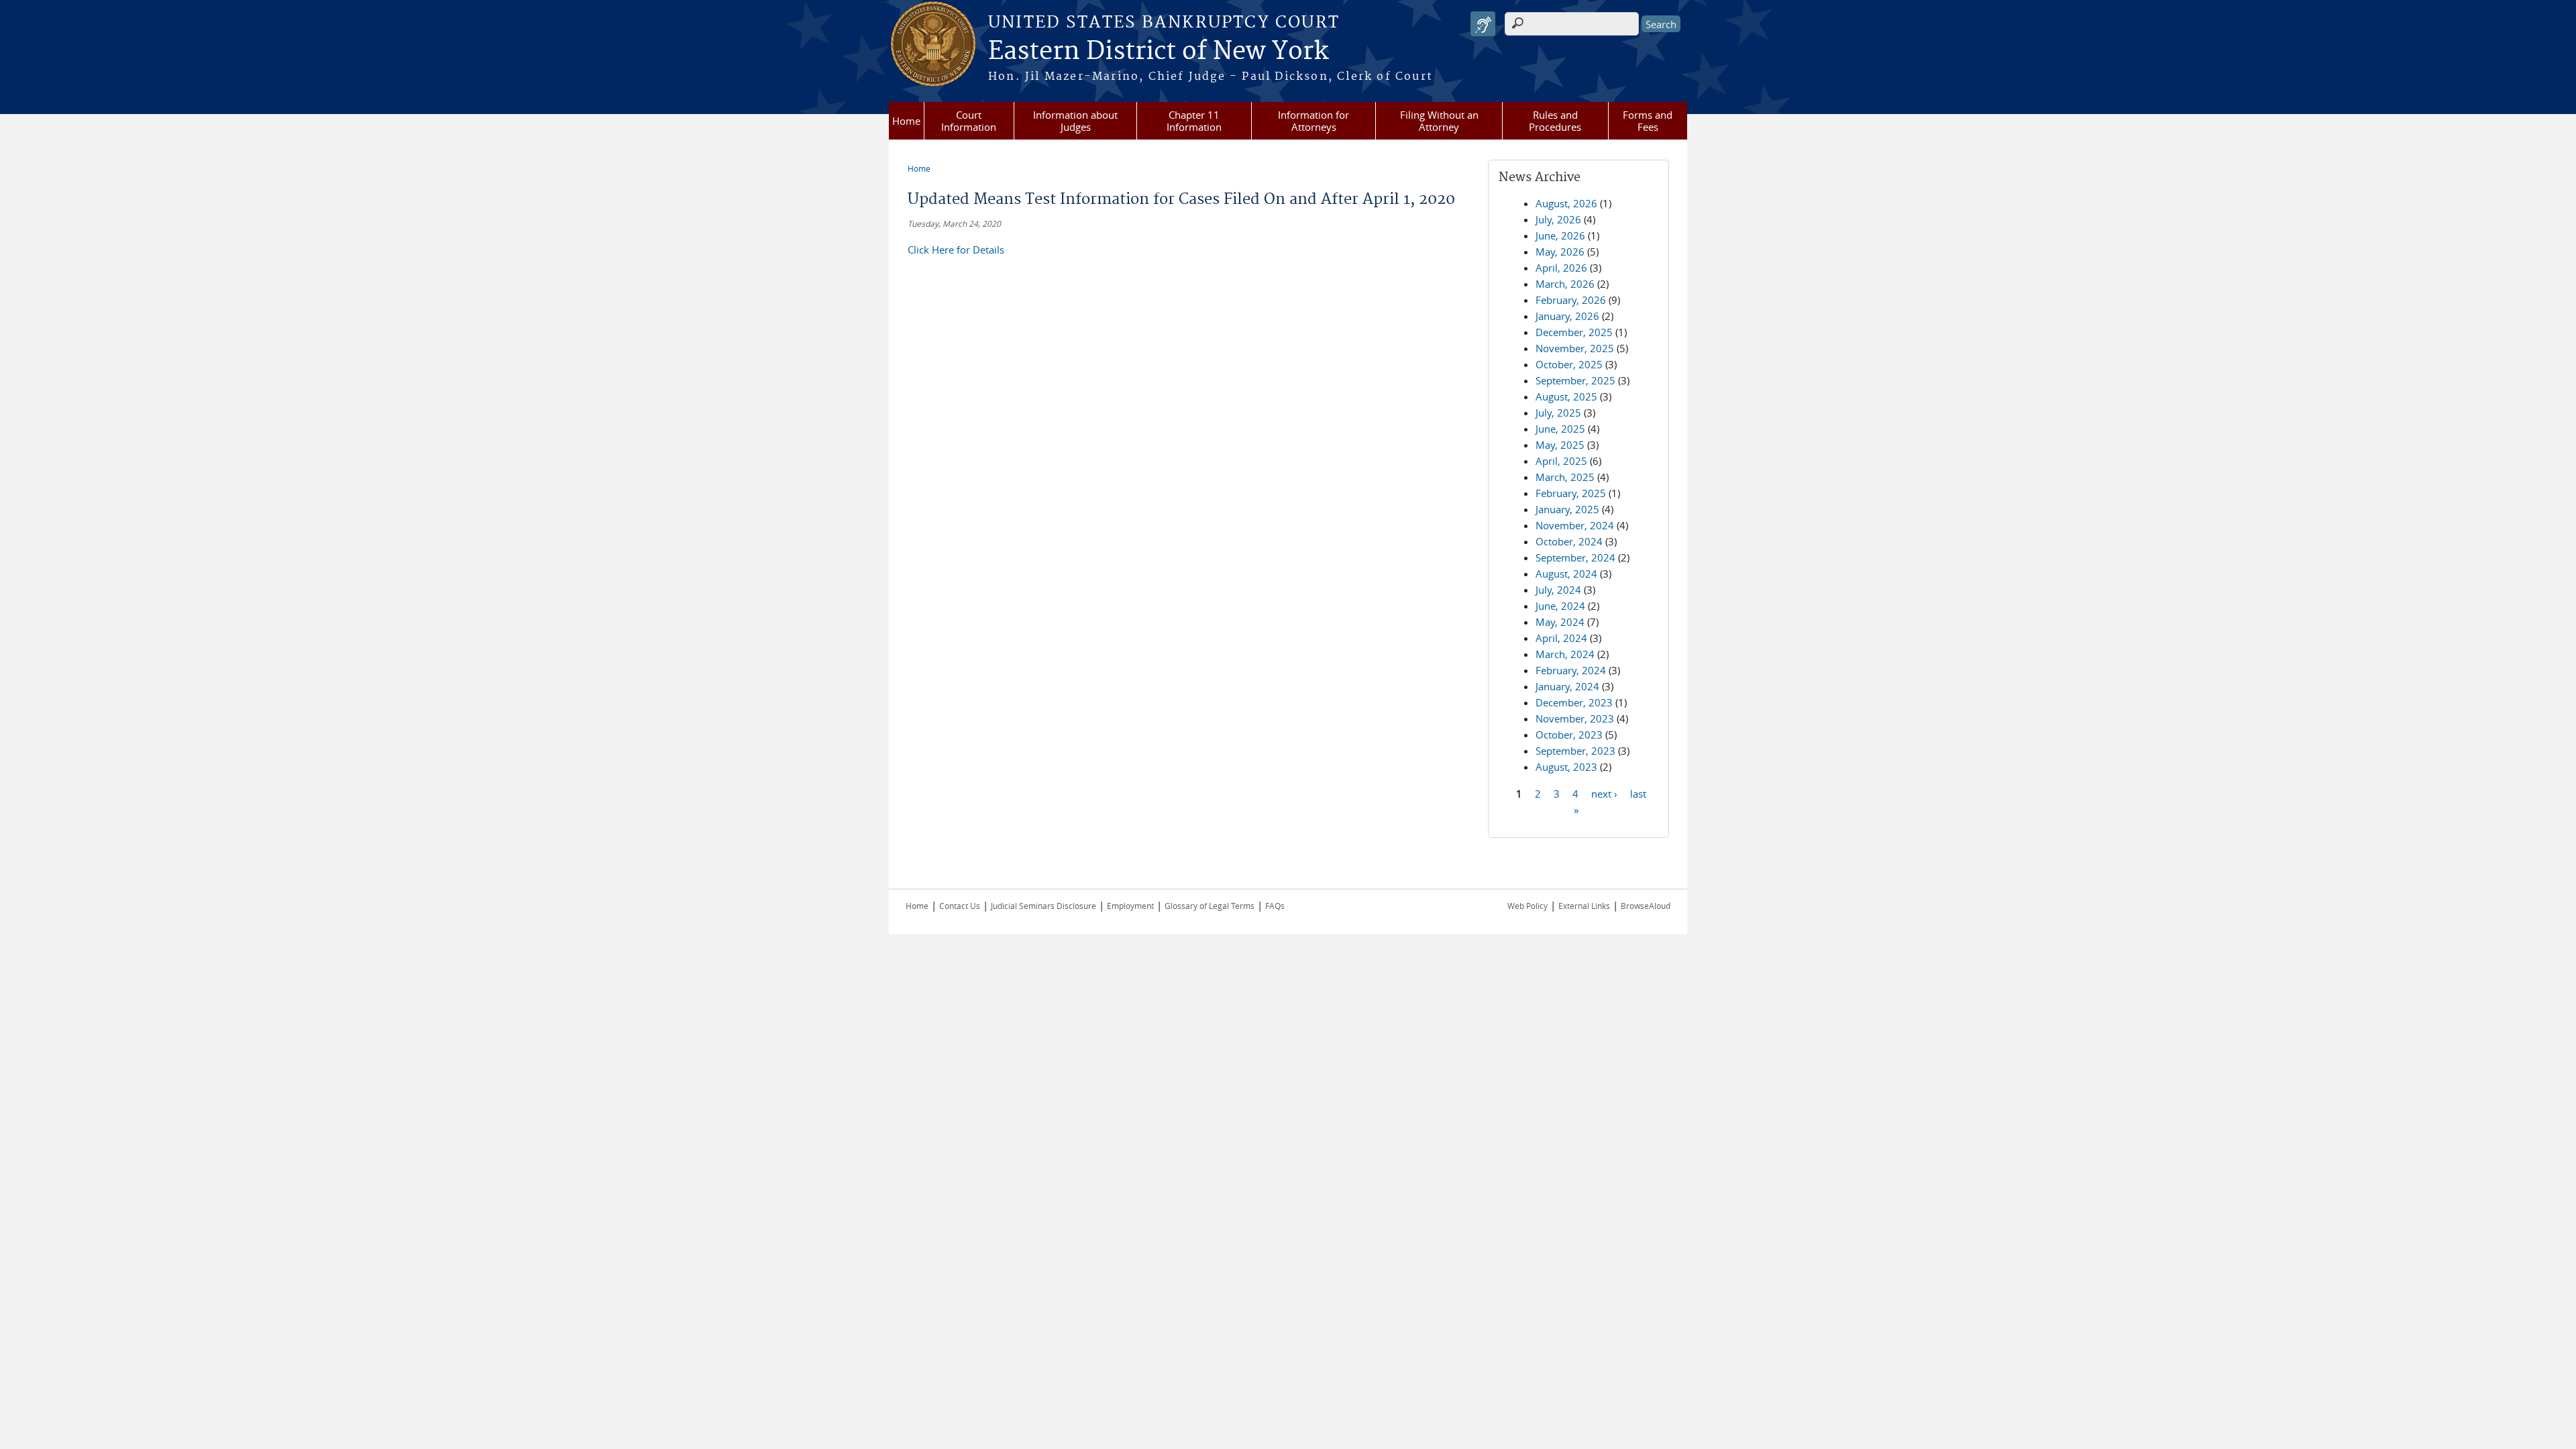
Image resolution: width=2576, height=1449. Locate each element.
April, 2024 (1561, 638)
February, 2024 (1571, 670)
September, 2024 (1575, 557)
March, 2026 (1565, 284)
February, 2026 (1571, 300)
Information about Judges (1075, 121)
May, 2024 (1560, 622)
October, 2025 (1569, 364)
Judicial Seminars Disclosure (1043, 906)
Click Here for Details (956, 250)
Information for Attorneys (1313, 121)
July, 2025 (1558, 413)
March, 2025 (1565, 477)
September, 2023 (1575, 751)
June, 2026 (1560, 235)
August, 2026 (1566, 203)
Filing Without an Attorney (1439, 121)
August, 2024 (1566, 574)
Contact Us (960, 906)
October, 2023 (1569, 735)
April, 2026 (1561, 268)
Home (906, 121)
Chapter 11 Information (1194, 121)
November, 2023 (1575, 718)
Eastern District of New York (1158, 52)
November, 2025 (1575, 348)
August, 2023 (1566, 767)
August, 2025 (1566, 396)
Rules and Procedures (1555, 121)
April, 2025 (1561, 461)
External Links (1584, 906)
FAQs (1275, 906)
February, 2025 (1571, 493)
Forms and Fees (1648, 121)
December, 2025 (1574, 332)
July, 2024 (1558, 590)
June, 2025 (1560, 429)
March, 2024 (1565, 654)
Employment (1130, 906)
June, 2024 (1560, 606)
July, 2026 (1558, 219)
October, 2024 (1569, 541)
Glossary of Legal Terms (1210, 906)
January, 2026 (1567, 316)
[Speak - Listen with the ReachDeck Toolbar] (1483, 24)
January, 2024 (1567, 686)
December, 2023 (1574, 702)
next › (1604, 793)
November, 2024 (1575, 525)
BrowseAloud (1646, 906)
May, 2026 (1560, 252)
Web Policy (1527, 906)
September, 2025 (1575, 380)
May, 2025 (1560, 445)
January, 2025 (1567, 509)
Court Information (969, 121)
